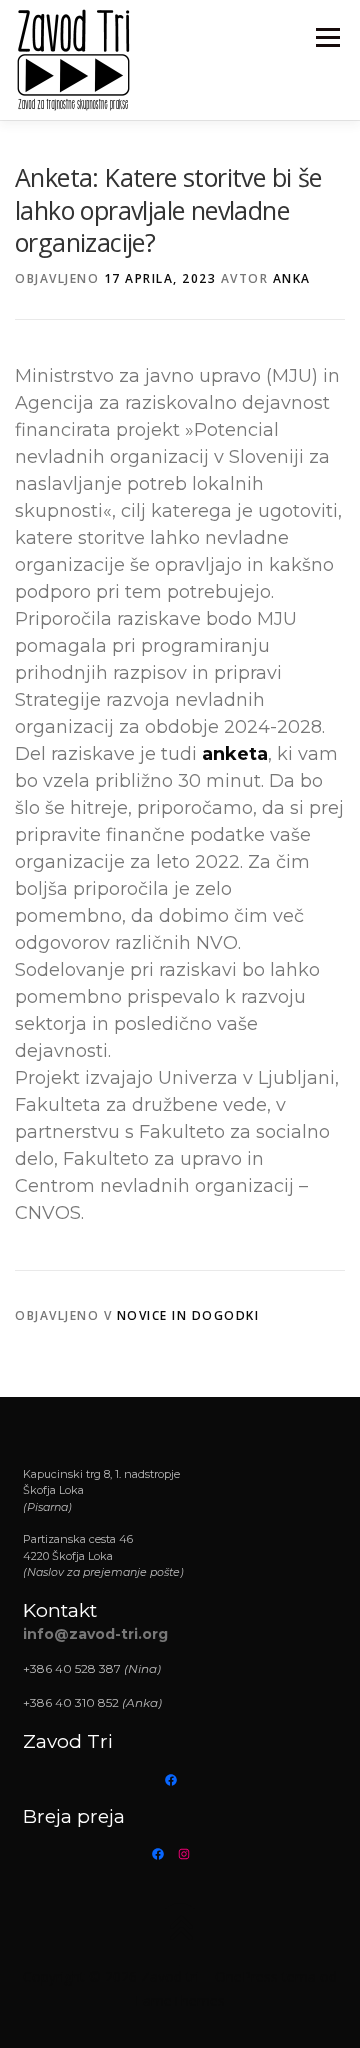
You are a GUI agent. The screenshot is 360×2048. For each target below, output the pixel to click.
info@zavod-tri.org (95, 1634)
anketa (235, 754)
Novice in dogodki (188, 1315)
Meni (324, 37)
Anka (292, 278)
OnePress (246, 1976)
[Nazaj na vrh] (180, 1930)
